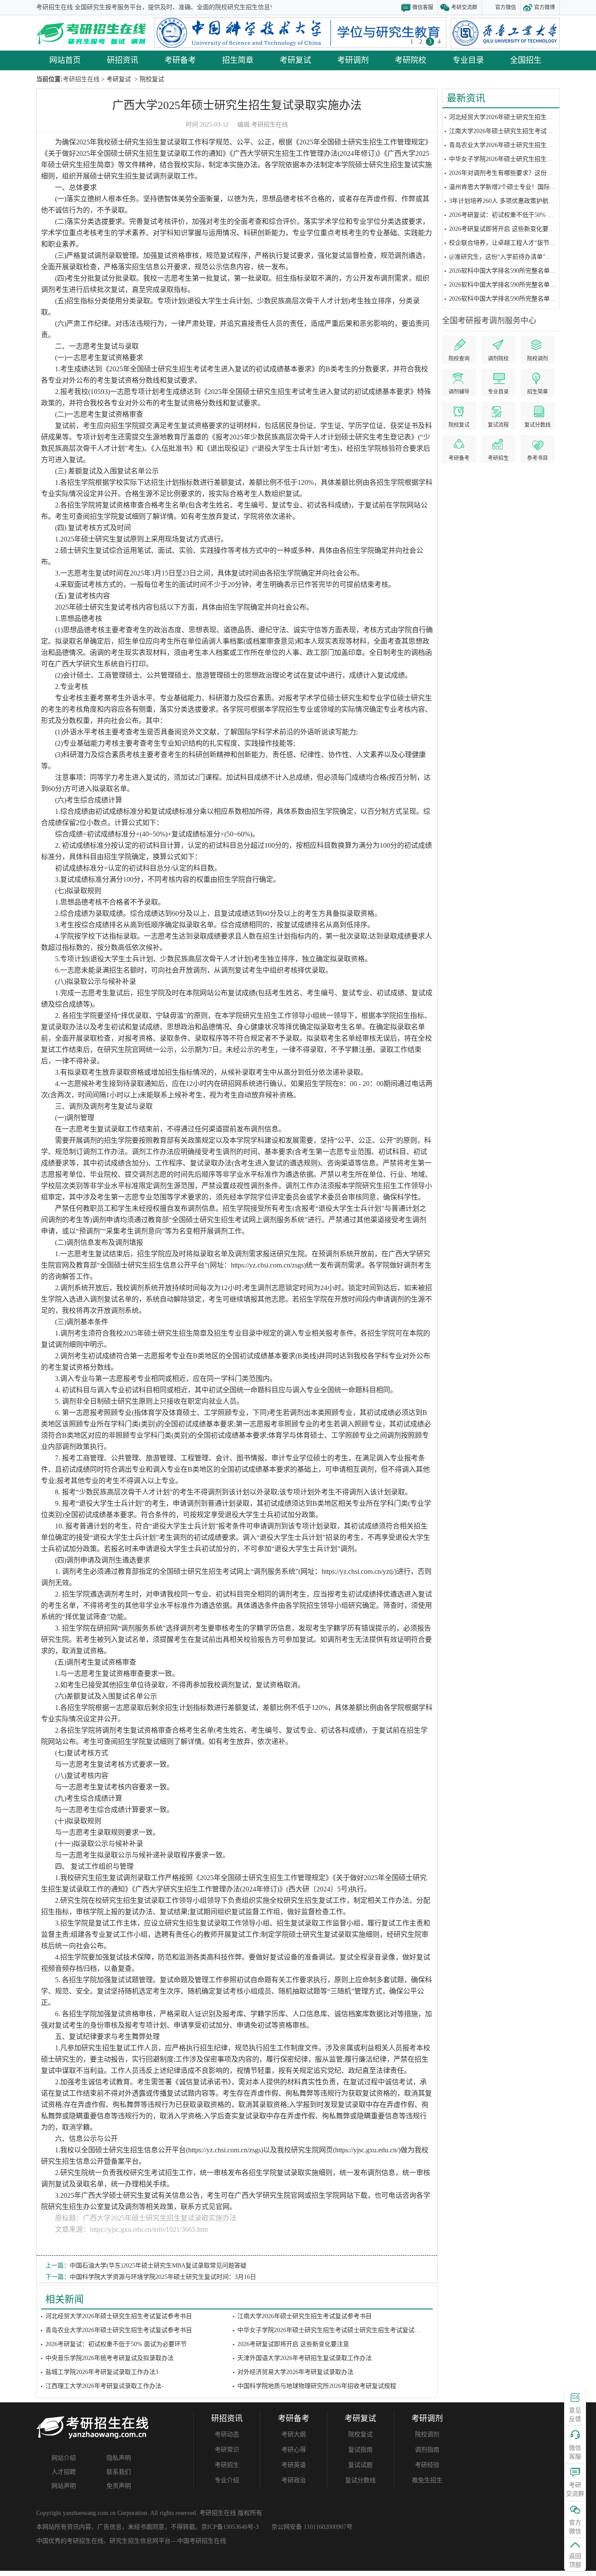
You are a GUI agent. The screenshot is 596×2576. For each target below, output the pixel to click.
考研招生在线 (270, 125)
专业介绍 (227, 2480)
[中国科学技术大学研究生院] (300, 33)
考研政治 (294, 2480)
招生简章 (238, 60)
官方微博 (545, 7)
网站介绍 (64, 2458)
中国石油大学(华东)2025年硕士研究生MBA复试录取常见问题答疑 (158, 2266)
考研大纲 (294, 2434)
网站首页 (65, 60)
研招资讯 (123, 60)
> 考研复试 (115, 79)
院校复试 (360, 2434)
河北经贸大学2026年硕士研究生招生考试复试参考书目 (522, 117)
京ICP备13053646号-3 (230, 2527)
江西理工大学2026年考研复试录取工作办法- (104, 2386)
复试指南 (360, 2450)
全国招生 (526, 60)
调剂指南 (427, 2450)
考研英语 (294, 2465)
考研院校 (411, 60)
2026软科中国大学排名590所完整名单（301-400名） (519, 299)
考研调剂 (353, 60)
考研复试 (295, 60)
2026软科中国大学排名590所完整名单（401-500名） (519, 285)
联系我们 (119, 2472)
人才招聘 (64, 2472)
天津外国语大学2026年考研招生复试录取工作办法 (305, 2358)
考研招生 (227, 2465)
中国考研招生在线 (202, 2541)
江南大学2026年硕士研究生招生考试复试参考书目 (516, 131)
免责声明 (119, 2486)
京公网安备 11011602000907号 (312, 2527)
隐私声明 (119, 2458)
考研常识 (227, 2450)
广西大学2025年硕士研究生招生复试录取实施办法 (237, 105)
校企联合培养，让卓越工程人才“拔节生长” (507, 243)
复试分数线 (360, 2480)
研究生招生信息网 (134, 2541)
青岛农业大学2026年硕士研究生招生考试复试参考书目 (522, 145)
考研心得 (294, 2450)
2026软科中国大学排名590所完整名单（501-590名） (519, 271)
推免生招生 (427, 2480)
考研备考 (180, 60)
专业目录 (468, 60)
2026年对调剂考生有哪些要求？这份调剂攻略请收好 (519, 173)
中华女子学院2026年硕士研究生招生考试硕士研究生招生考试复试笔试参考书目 (344, 2330)
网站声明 (64, 2486)
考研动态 (227, 2434)
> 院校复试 (148, 79)
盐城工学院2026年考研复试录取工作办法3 (102, 2372)
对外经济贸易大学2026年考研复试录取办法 (295, 2372)
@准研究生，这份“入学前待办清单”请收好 (506, 257)
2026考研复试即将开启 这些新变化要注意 (505, 229)
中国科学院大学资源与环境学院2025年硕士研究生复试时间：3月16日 (163, 2277)
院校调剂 (427, 2434)
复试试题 (360, 2465)
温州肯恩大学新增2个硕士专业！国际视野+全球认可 (519, 187)
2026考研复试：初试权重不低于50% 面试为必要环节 (520, 215)
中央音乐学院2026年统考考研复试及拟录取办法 (110, 2358)
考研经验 (427, 2465)
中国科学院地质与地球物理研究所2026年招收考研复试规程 (317, 2386)
